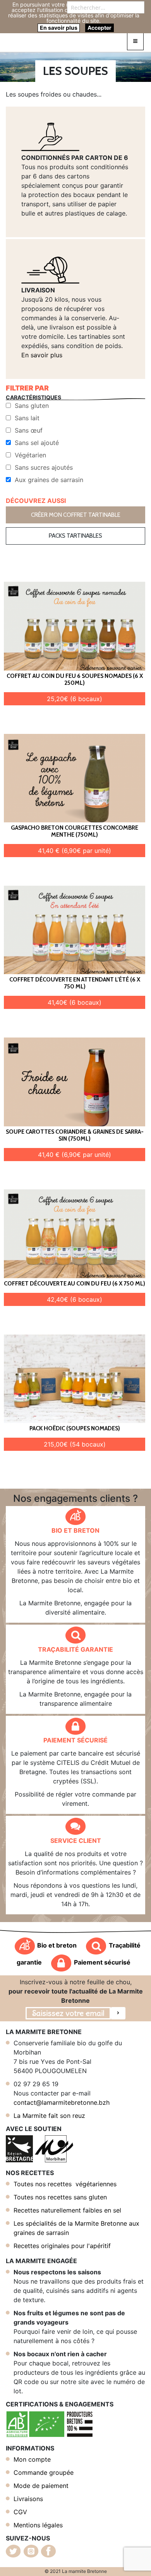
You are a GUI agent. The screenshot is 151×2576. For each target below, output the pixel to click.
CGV (20, 2512)
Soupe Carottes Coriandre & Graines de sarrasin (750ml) (75, 1135)
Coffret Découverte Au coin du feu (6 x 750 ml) (75, 1284)
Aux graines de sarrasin (49, 480)
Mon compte (32, 2459)
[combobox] (106, 7)
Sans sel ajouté (37, 443)
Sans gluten (32, 406)
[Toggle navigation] (135, 41)
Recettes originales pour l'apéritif (62, 2246)
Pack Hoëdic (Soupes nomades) (75, 1428)
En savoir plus (42, 355)
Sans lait (27, 418)
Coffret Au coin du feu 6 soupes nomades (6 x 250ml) (75, 679)
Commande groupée (44, 2472)
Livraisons (28, 2499)
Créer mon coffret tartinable (76, 515)
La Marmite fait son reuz (49, 2116)
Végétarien (30, 455)
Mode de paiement (41, 2486)
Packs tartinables (75, 536)
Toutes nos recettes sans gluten (60, 2197)
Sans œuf (29, 430)
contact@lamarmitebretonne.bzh (62, 2102)
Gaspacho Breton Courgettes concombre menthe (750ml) (75, 831)
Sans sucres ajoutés (44, 467)
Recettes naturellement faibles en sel (67, 2210)
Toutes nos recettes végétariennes (65, 2184)
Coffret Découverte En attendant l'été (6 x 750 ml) (75, 983)
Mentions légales (38, 2525)
